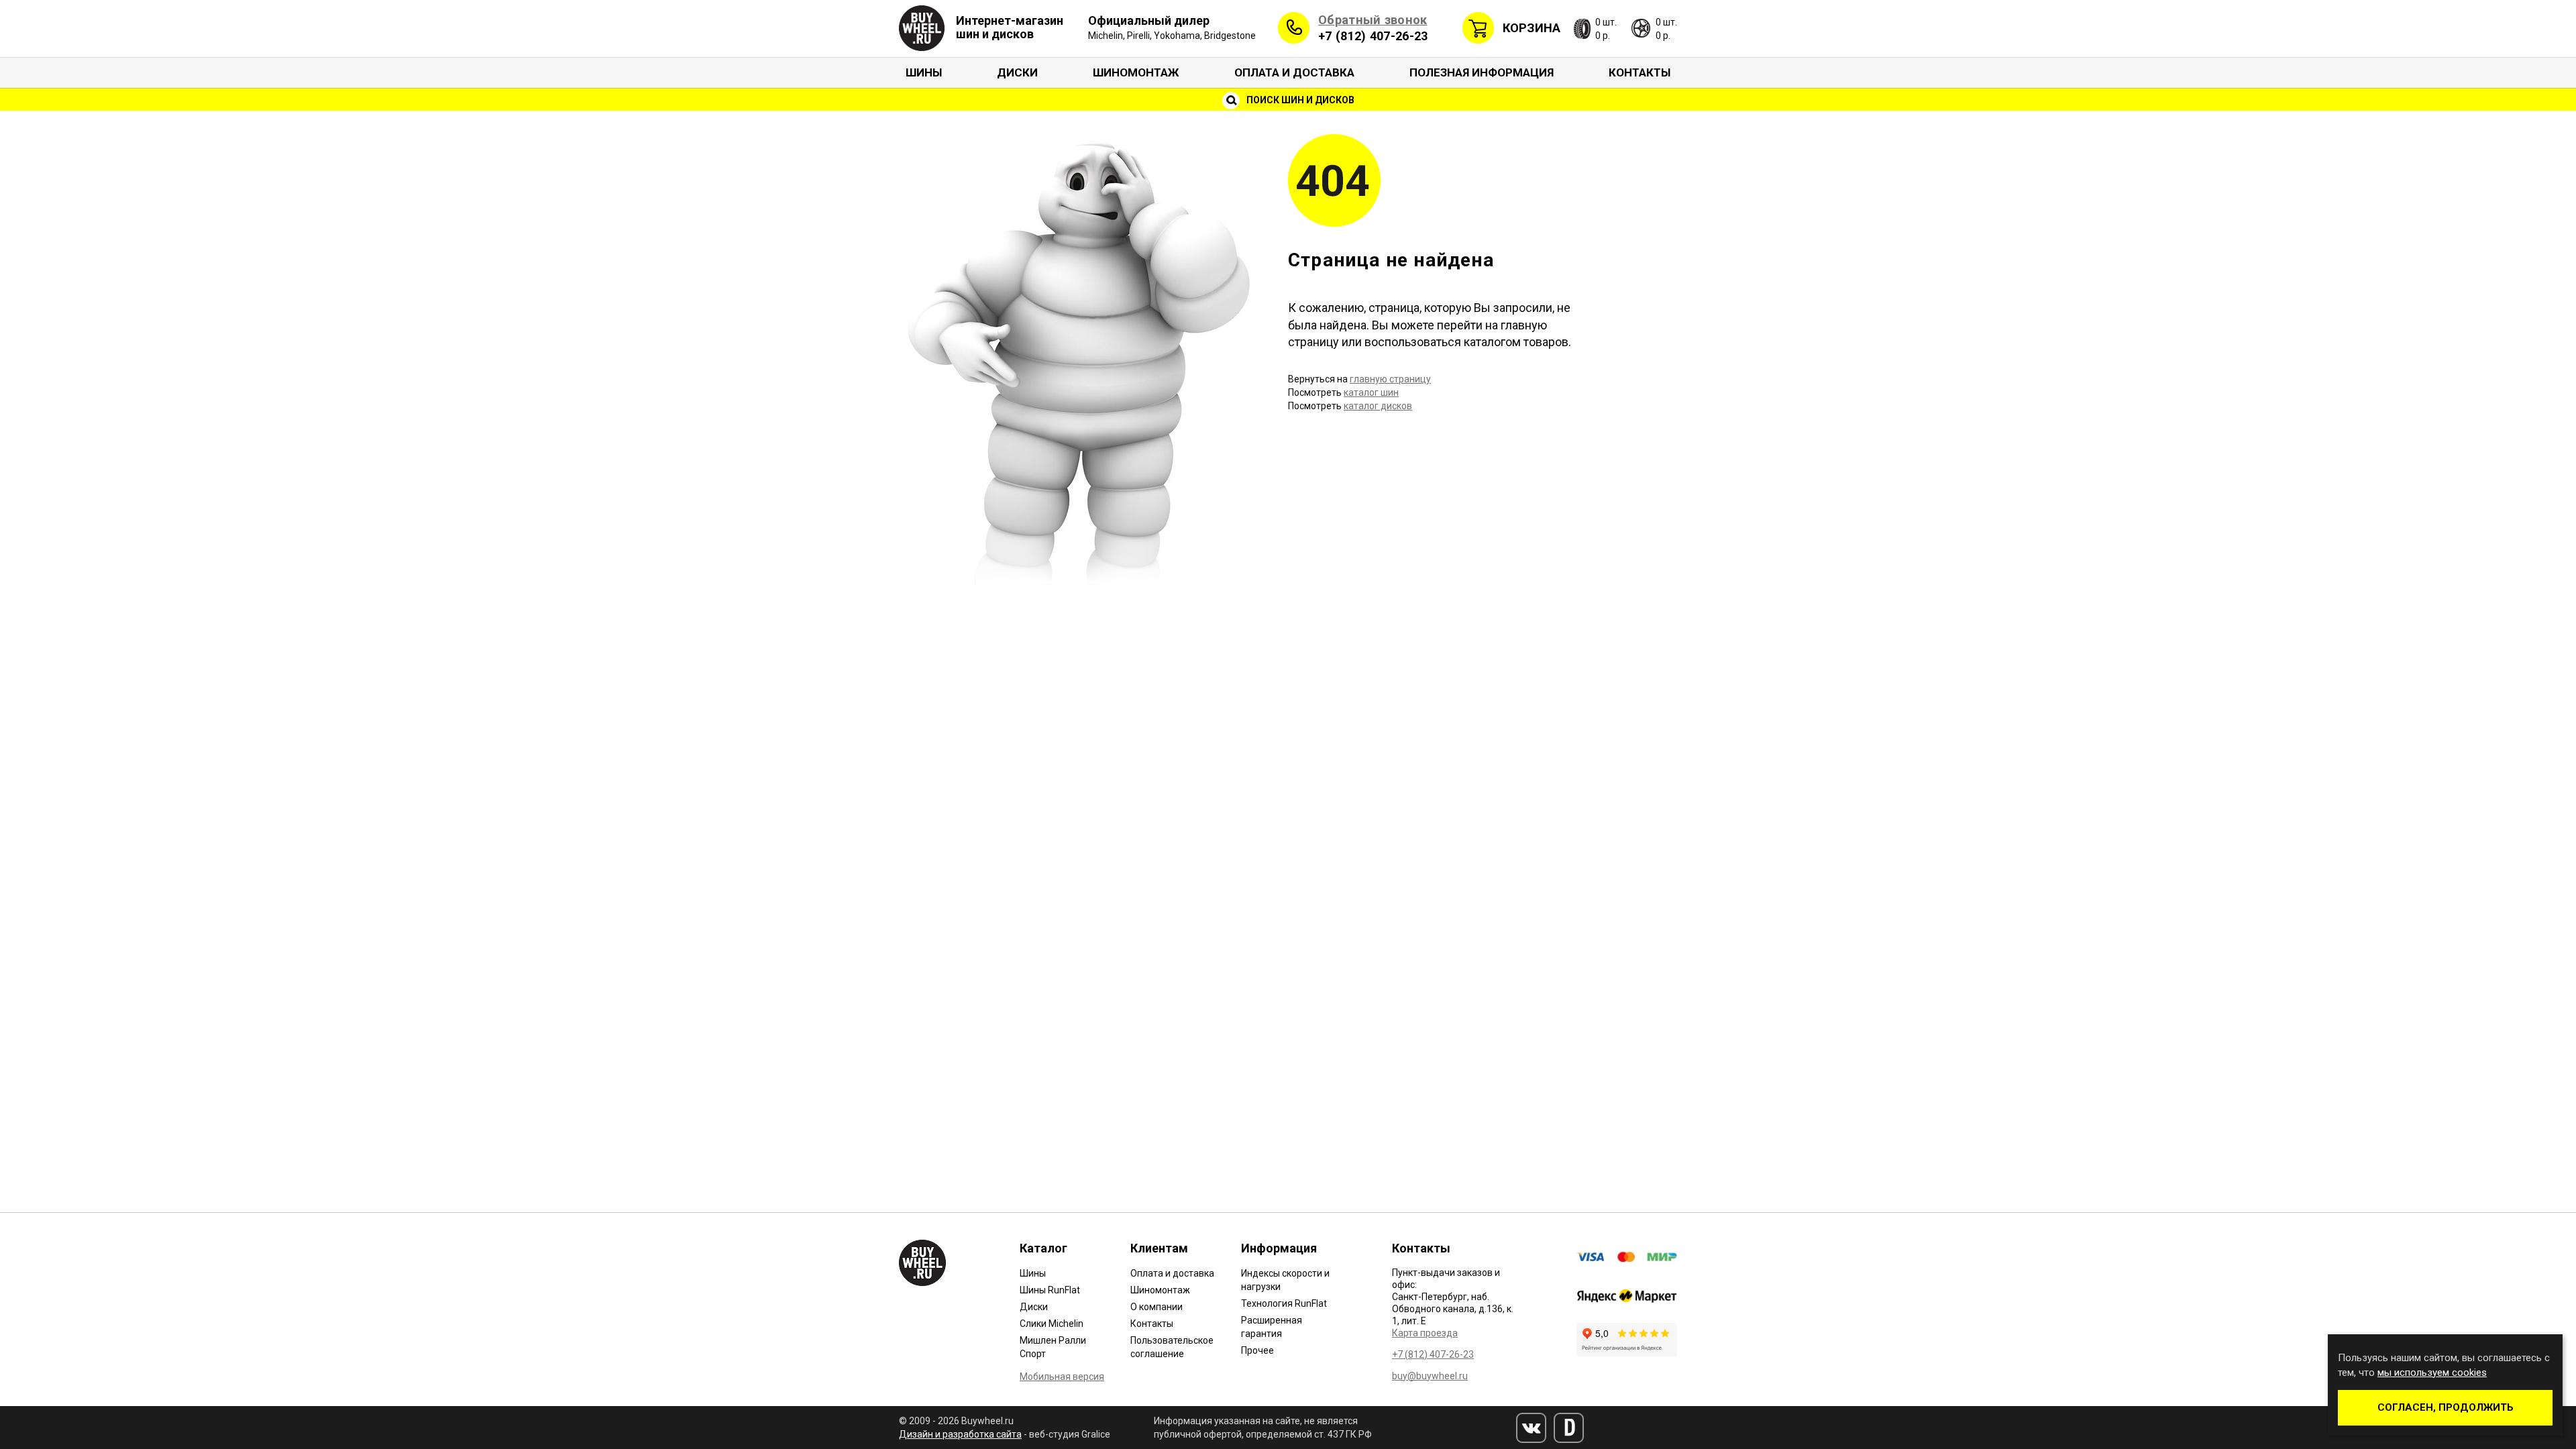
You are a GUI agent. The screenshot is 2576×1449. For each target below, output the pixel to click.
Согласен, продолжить (2446, 1407)
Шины (924, 72)
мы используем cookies (2432, 1373)
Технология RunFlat (1284, 1303)
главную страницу (1390, 379)
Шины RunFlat (1050, 1290)
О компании (1157, 1307)
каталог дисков (1378, 406)
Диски (1017, 72)
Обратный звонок (1373, 20)
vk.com (1531, 1428)
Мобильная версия (1062, 1377)
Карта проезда (1425, 1333)
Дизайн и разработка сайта (960, 1434)
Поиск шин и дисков (1299, 100)
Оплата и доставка (1294, 72)
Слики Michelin (1052, 1324)
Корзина (1532, 28)
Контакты (1640, 72)
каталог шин (1371, 392)
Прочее (1257, 1350)
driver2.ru (1569, 1428)
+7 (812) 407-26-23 (1373, 36)
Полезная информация (1482, 72)
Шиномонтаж (1136, 72)
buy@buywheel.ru (1430, 1376)
